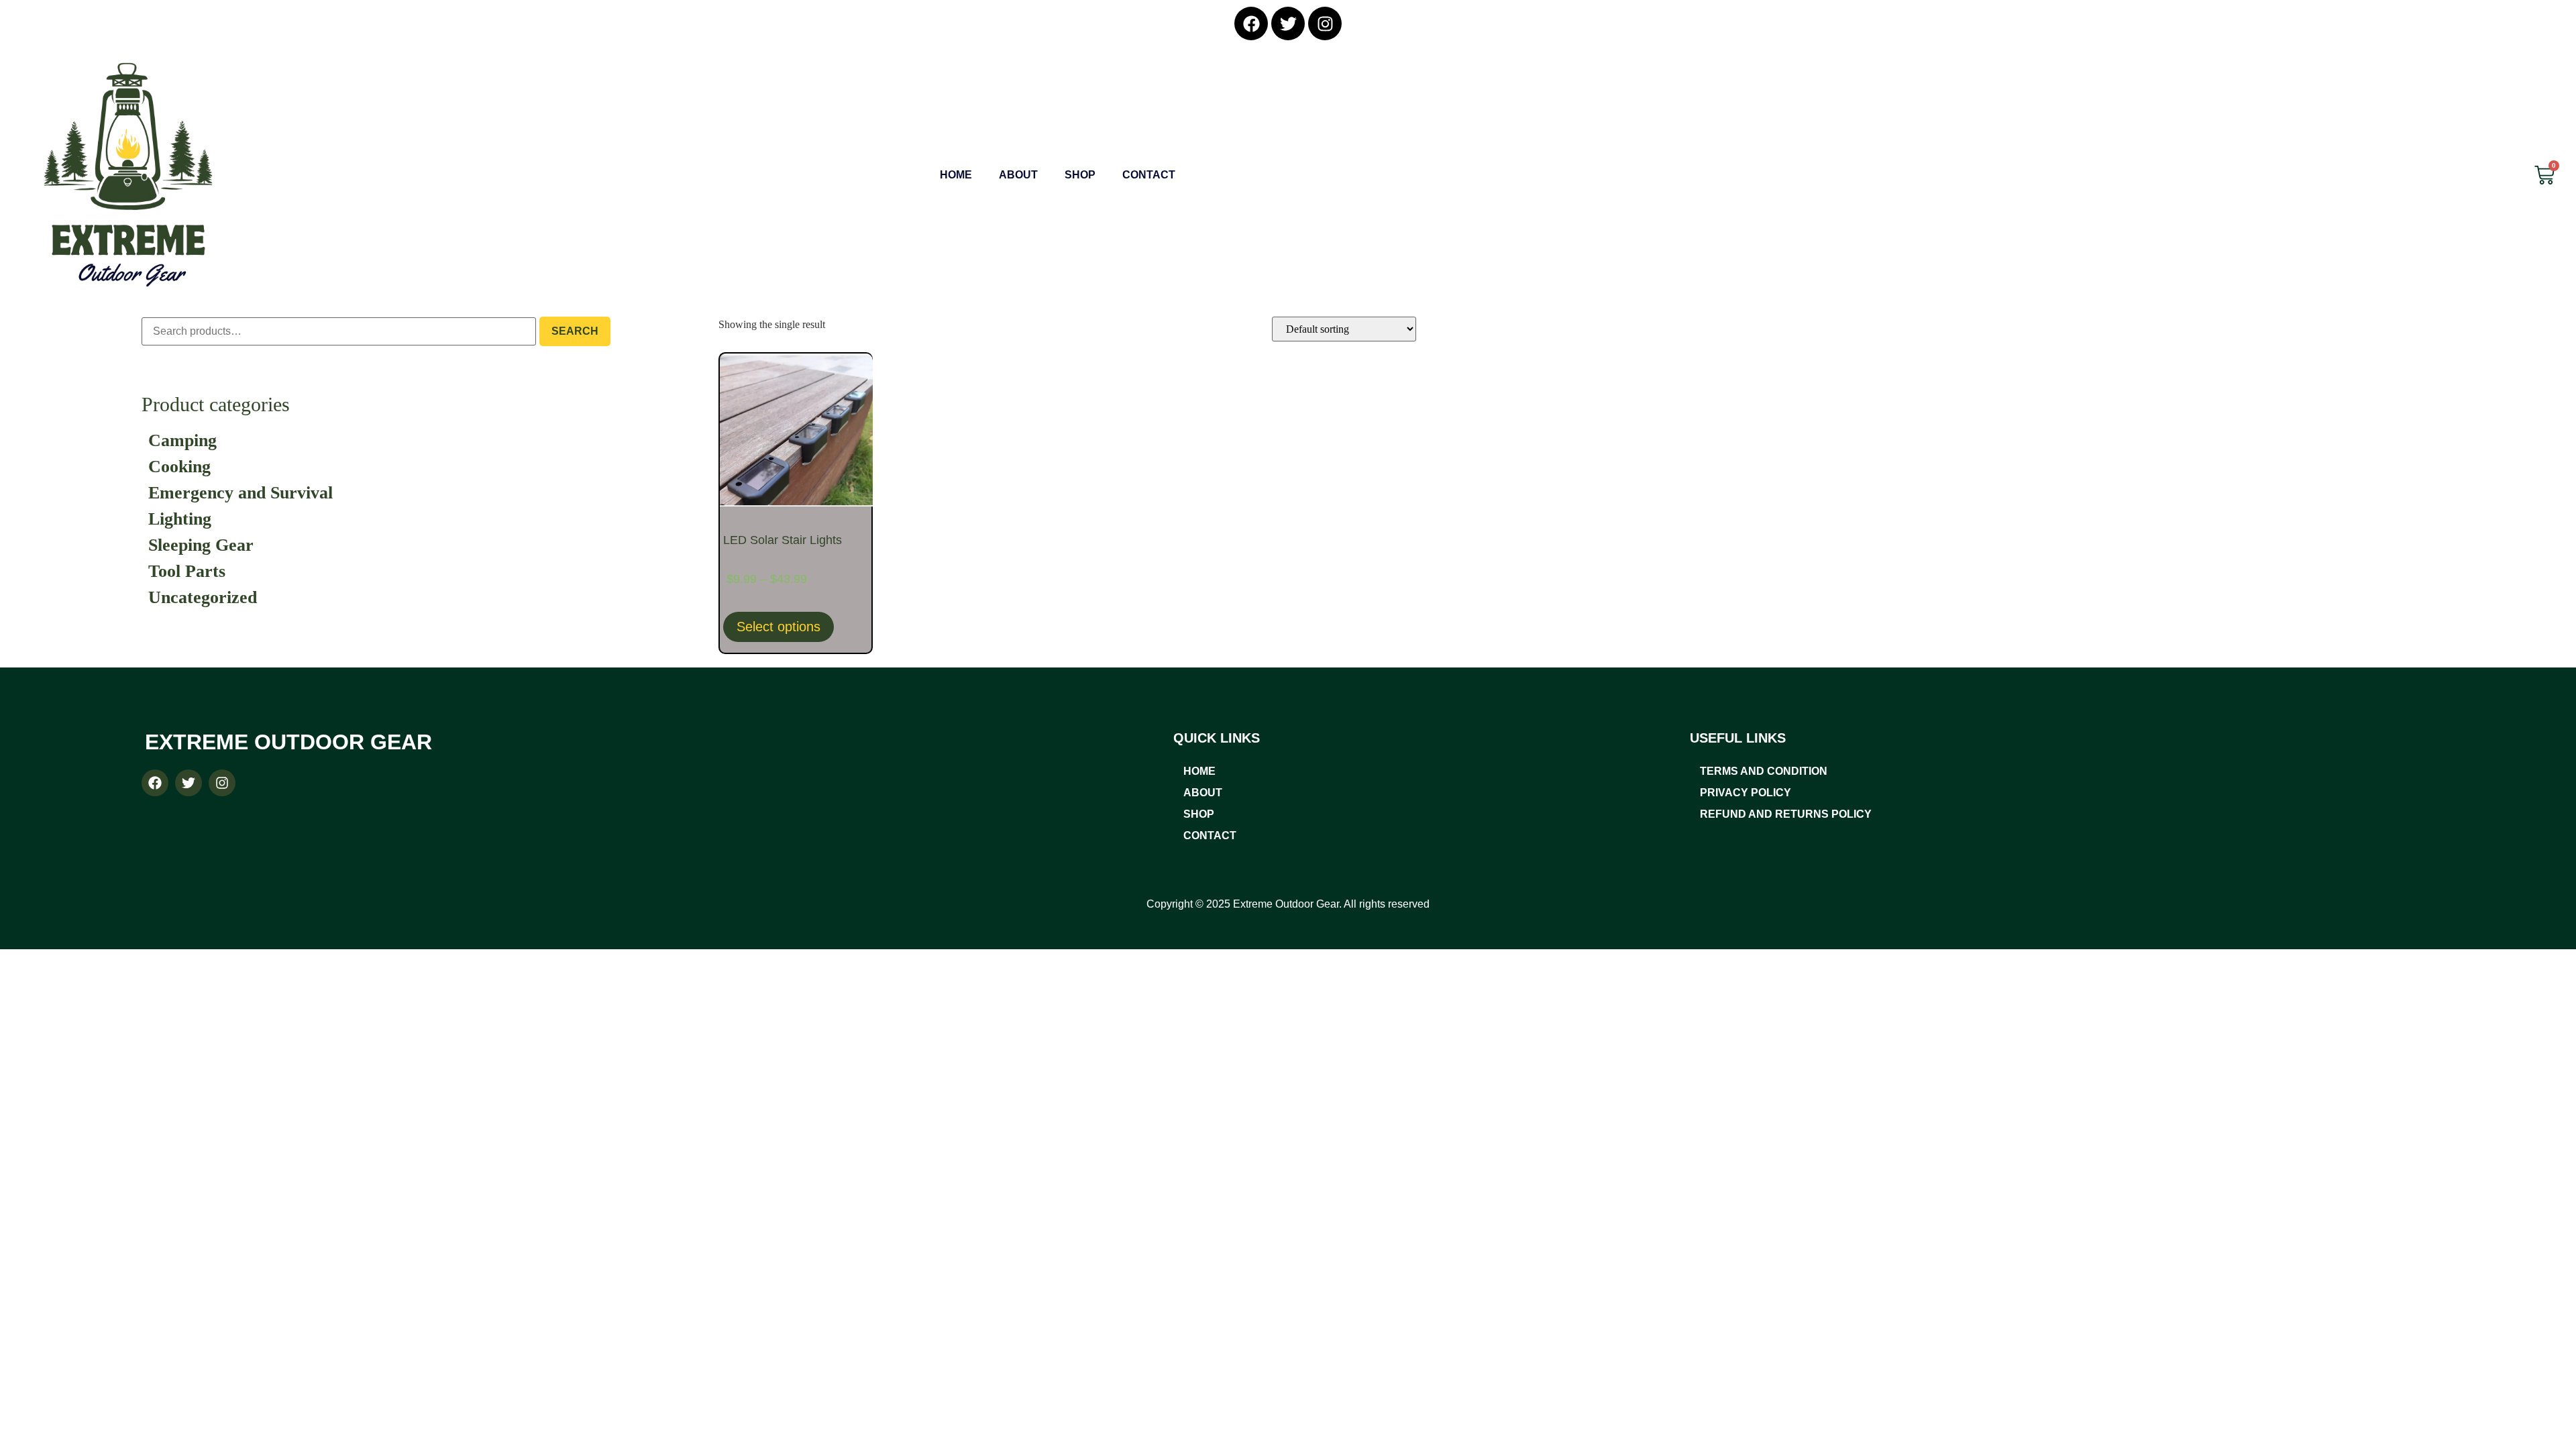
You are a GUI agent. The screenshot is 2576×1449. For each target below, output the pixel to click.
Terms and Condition (1764, 771)
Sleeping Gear (201, 545)
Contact (1149, 175)
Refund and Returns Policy (1786, 814)
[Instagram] (1325, 23)
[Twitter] (1288, 23)
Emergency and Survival (240, 493)
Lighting (180, 519)
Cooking (179, 467)
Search (575, 331)
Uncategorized (203, 597)
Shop (1080, 175)
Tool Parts (187, 571)
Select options (779, 627)
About (1018, 175)
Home (956, 175)
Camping (182, 440)
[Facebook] (1251, 23)
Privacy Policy (1746, 793)
